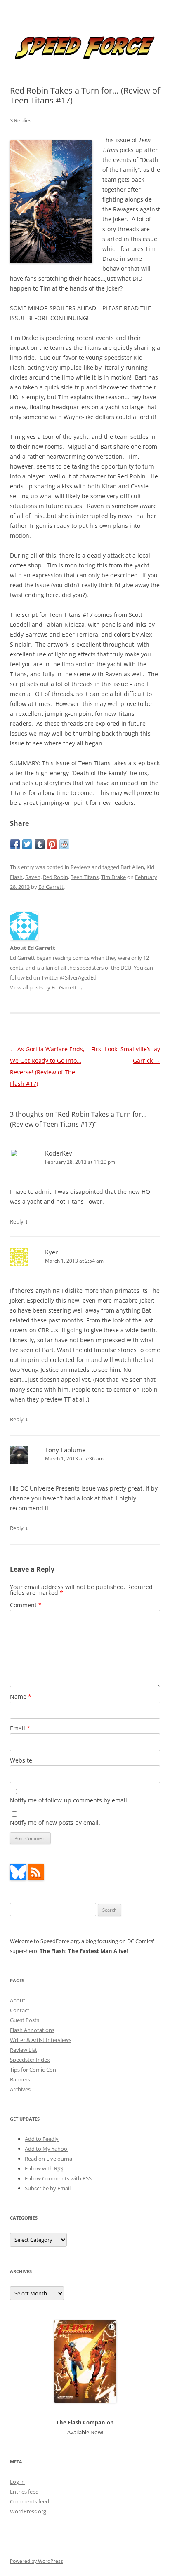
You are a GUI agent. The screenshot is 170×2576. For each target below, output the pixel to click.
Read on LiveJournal (49, 2159)
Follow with (44, 2168)
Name (21, 1696)
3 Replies (21, 120)
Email (20, 1728)
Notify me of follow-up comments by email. (69, 1800)
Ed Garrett (51, 887)
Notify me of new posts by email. (55, 1822)
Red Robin (55, 877)
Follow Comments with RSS (58, 2178)
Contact (20, 2010)
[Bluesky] (18, 1878)
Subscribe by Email (48, 2188)
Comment (26, 1605)
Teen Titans (85, 877)
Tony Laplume (65, 1450)
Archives (20, 2089)
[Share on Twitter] (27, 844)
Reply (17, 1221)
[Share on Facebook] (15, 844)
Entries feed (24, 2492)
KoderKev (59, 1153)
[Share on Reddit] (64, 844)
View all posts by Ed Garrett (47, 987)
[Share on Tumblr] (40, 844)
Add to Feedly (42, 2139)
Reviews (80, 867)
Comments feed (30, 2501)
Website (21, 1760)
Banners (20, 2079)
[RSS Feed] (36, 1878)
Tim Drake (113, 877)
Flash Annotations (32, 2030)
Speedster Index (30, 2060)
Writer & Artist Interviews (41, 2040)
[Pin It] (52, 844)
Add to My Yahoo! (47, 2149)
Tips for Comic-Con (33, 2070)
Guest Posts (25, 2020)
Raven (33, 877)
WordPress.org (28, 2511)
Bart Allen (132, 867)
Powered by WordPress (37, 2561)
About (18, 2000)
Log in (17, 2482)
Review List (24, 2050)
